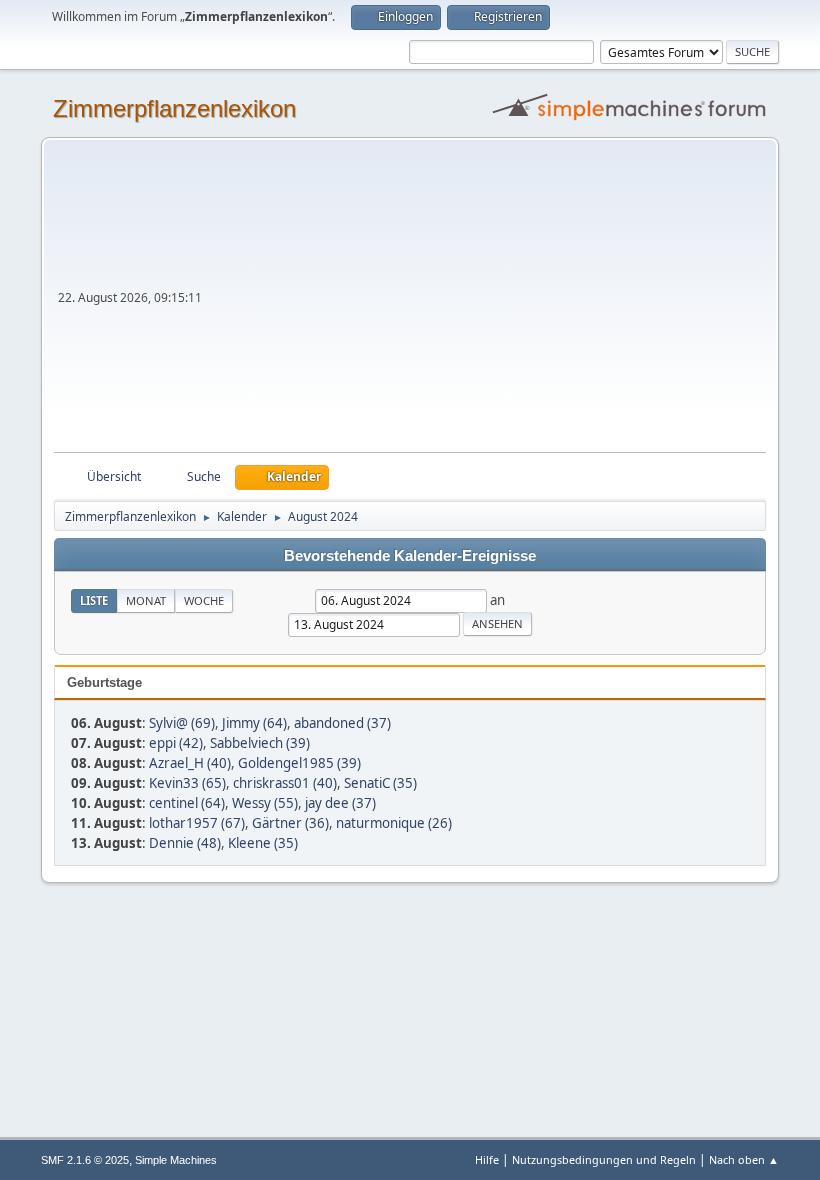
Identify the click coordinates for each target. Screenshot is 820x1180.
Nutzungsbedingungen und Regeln (604, 1159)
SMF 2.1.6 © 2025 (85, 1160)
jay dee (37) (340, 803)
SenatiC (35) (380, 783)
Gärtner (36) (290, 823)
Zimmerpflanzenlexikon (174, 108)
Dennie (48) (185, 843)
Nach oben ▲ (744, 1159)
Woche (204, 600)
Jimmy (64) (254, 723)
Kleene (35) (263, 843)
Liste (94, 600)
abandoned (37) (342, 723)
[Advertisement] (486, 302)
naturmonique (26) (394, 823)
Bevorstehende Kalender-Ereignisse (410, 556)
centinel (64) (187, 803)
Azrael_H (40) (190, 763)
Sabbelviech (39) (260, 743)
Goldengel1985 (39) (299, 763)
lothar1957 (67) (197, 823)
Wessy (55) (265, 803)
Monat (146, 600)
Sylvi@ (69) (182, 723)
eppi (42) (176, 743)
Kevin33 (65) (187, 783)
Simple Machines (176, 1160)
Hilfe (487, 1159)
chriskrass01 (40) (285, 783)
